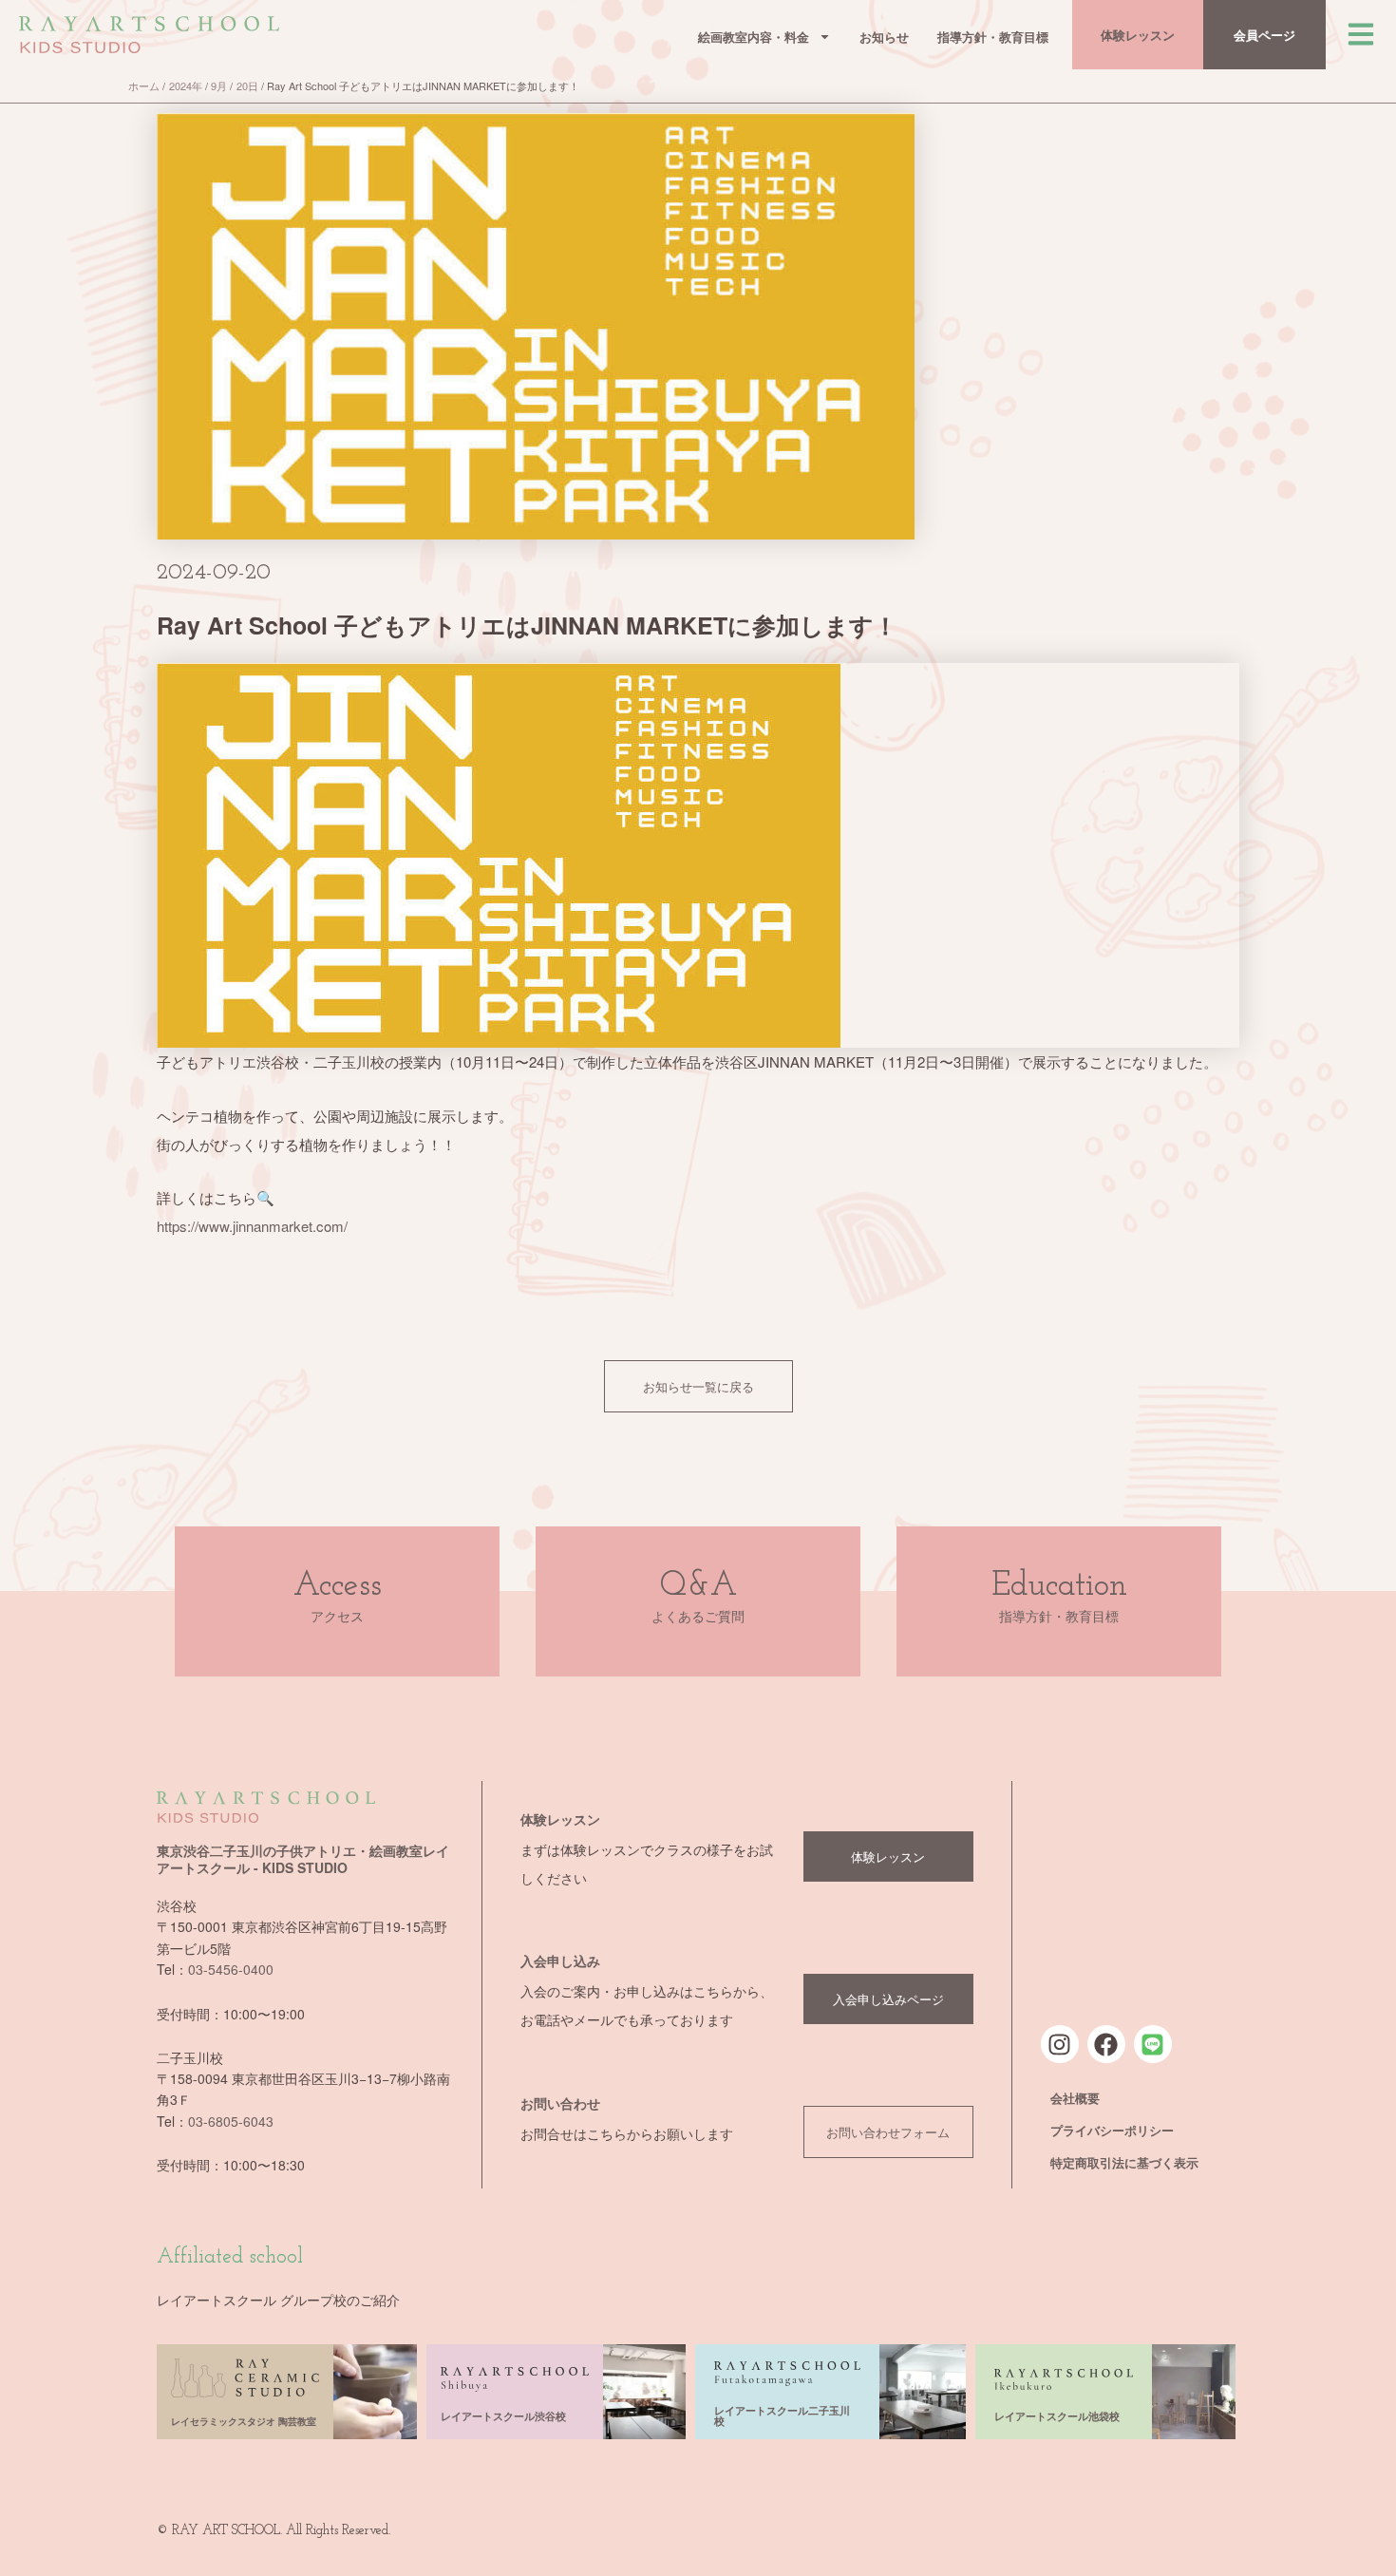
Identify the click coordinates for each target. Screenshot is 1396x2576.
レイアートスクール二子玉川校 (782, 2415)
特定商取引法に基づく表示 (1124, 2162)
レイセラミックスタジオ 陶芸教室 (244, 2421)
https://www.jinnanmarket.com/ (252, 1226)
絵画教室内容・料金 (754, 37)
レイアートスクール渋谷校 (503, 2416)
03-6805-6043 (231, 2121)
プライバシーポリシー (1112, 2130)
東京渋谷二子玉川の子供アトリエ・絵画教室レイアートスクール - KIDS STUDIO (303, 1859)
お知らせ (884, 37)
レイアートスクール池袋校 (1057, 2416)
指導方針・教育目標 (993, 37)
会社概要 (1075, 2098)
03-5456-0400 (231, 1969)
